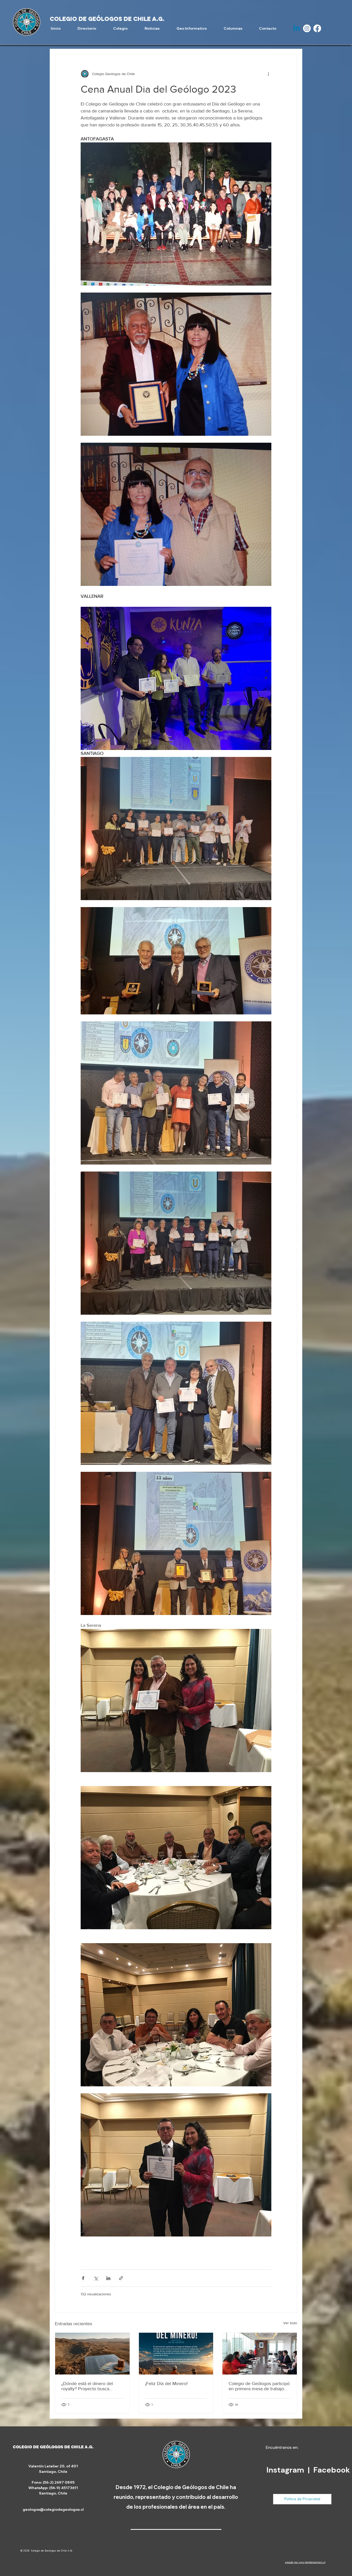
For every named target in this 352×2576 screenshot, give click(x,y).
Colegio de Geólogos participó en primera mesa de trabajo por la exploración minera (259, 2386)
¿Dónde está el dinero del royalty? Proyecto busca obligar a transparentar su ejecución (87, 2386)
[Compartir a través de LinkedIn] (108, 2278)
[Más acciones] (268, 74)
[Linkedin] (297, 28)
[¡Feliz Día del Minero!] (176, 2354)
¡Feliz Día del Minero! (166, 2384)
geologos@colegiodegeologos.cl (53, 2509)
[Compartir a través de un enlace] (121, 2278)
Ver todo (290, 2323)
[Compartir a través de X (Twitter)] (96, 2278)
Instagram (286, 2470)
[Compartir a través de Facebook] (83, 2278)
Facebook (332, 2470)
